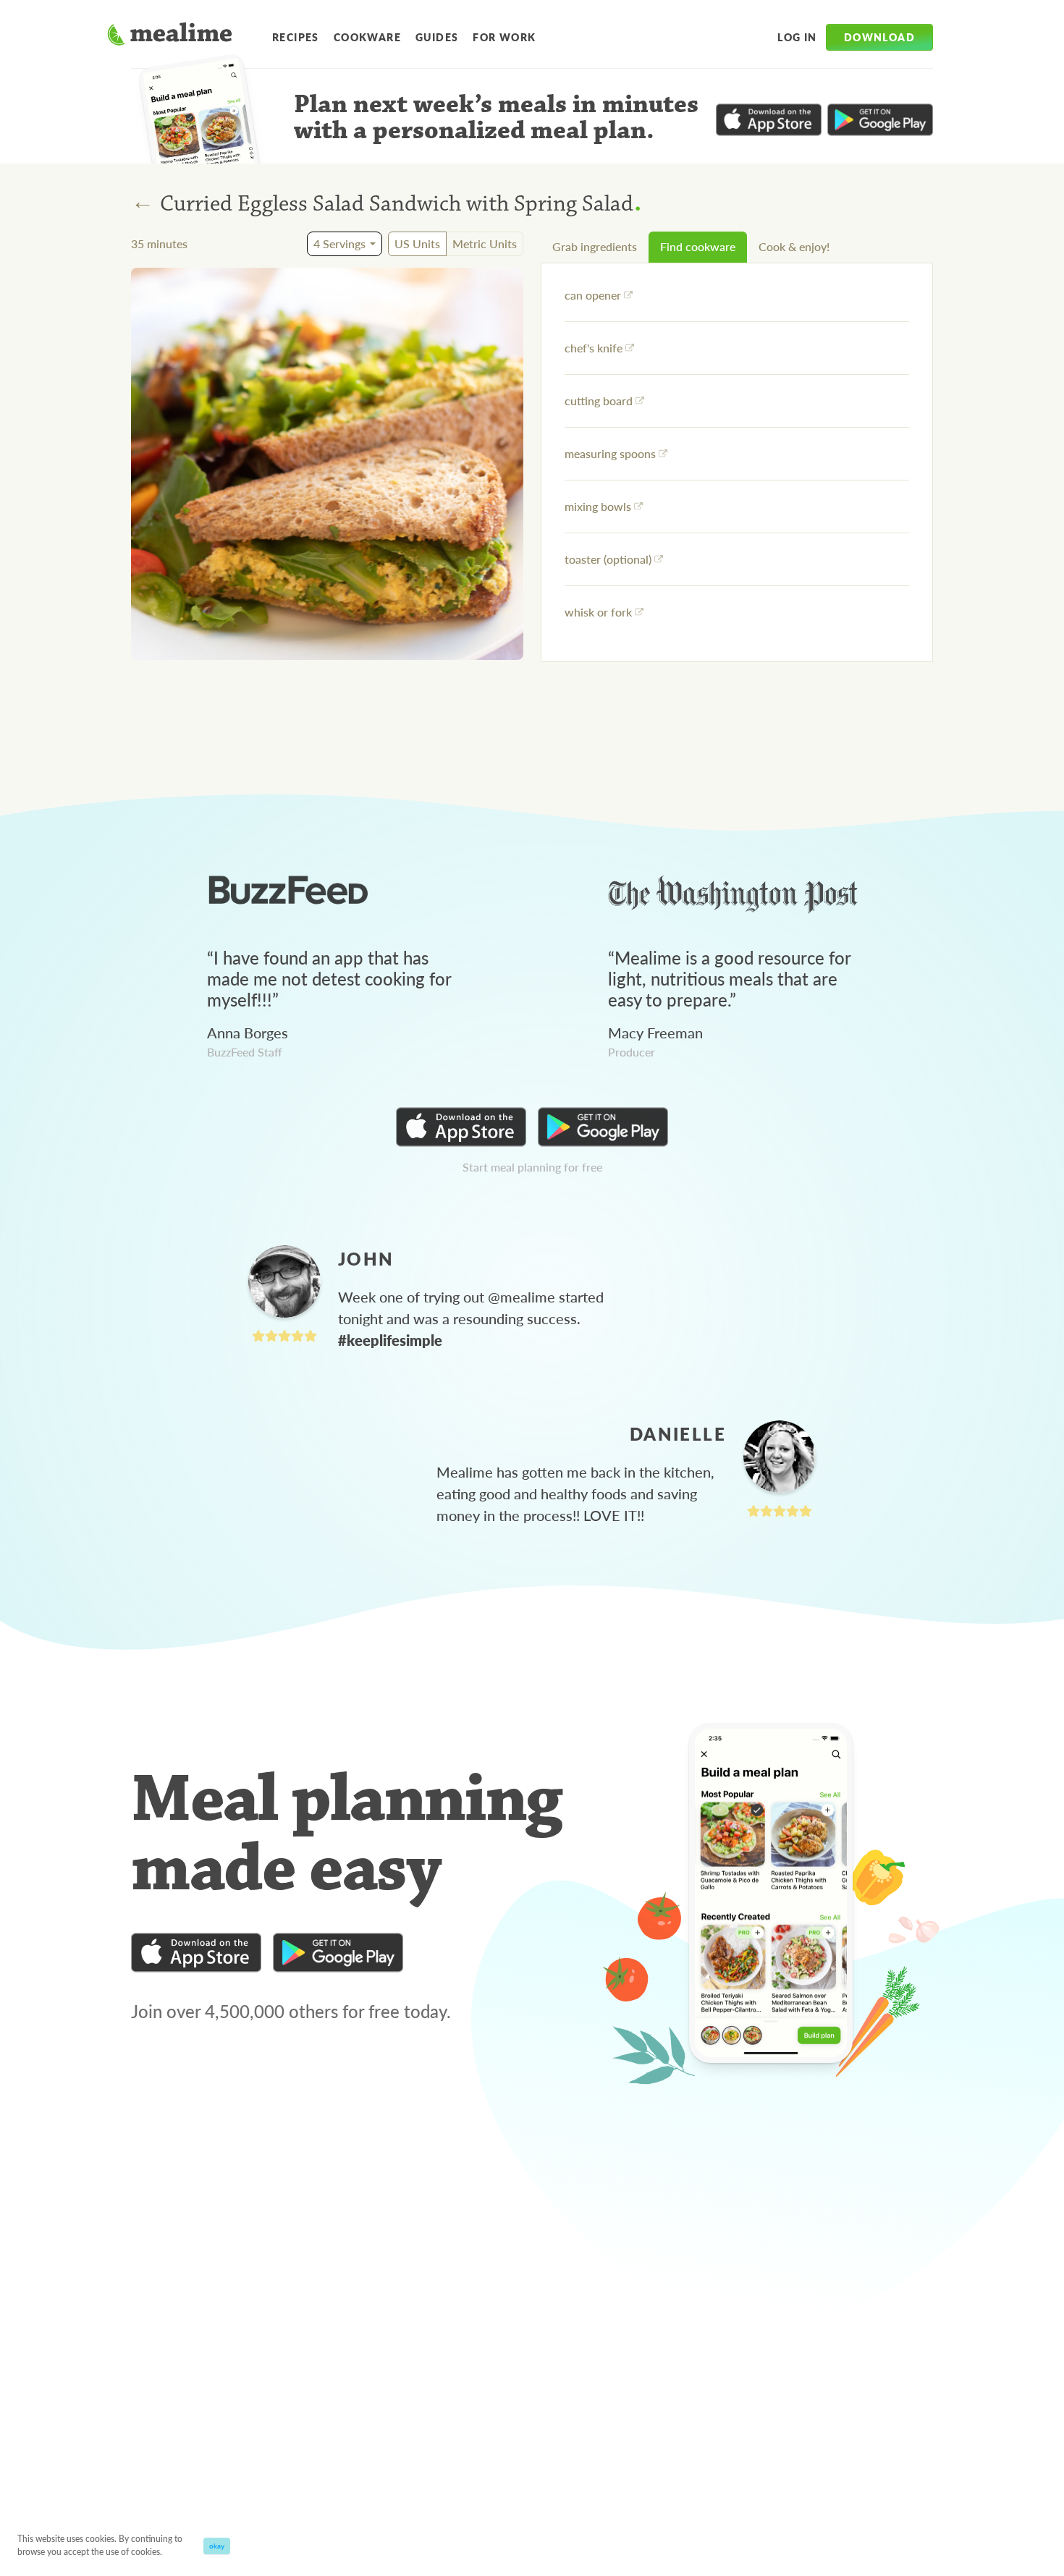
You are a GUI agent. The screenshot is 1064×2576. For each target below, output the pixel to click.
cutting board (599, 401)
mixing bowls (598, 506)
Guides (437, 37)
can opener (593, 295)
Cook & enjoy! (794, 246)
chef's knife (594, 348)
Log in (797, 37)
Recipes (296, 37)
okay (217, 2546)
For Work (504, 37)
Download (879, 37)
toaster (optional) (608, 559)
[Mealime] (170, 36)
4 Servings (339, 243)
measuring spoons (610, 453)
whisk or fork (598, 612)
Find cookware (698, 246)
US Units (417, 243)
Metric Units (485, 243)
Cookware (367, 37)
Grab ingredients (595, 246)
